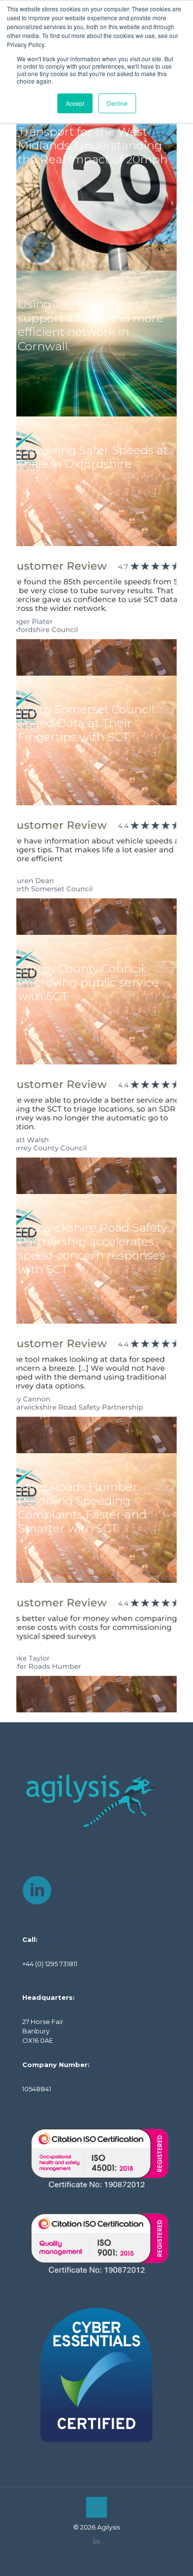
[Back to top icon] (96, 2507)
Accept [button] (75, 103)
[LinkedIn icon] (97, 2541)
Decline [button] (117, 103)
